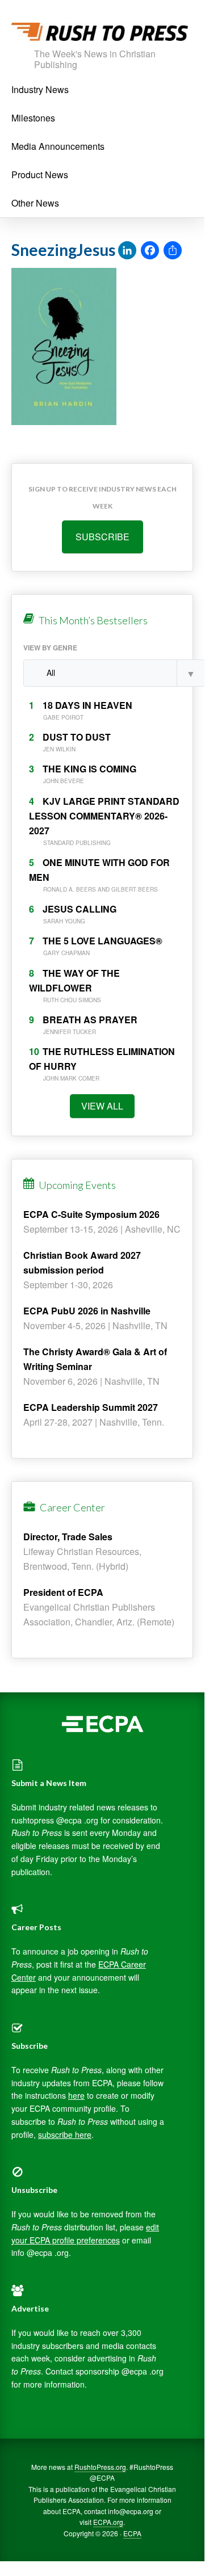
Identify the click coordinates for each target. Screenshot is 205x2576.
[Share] (173, 251)
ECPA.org (108, 2522)
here (76, 2095)
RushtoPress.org (100, 2467)
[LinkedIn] (127, 251)
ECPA (132, 2533)
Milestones (33, 118)
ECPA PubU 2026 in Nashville (87, 1311)
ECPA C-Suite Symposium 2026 (91, 1214)
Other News (35, 203)
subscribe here (65, 2134)
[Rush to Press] (100, 35)
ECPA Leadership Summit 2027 (91, 1407)
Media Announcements (58, 146)
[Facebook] (150, 251)
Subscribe (102, 537)
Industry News (40, 89)
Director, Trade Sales (68, 1537)
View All (102, 1106)
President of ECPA (63, 1592)
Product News (40, 175)
